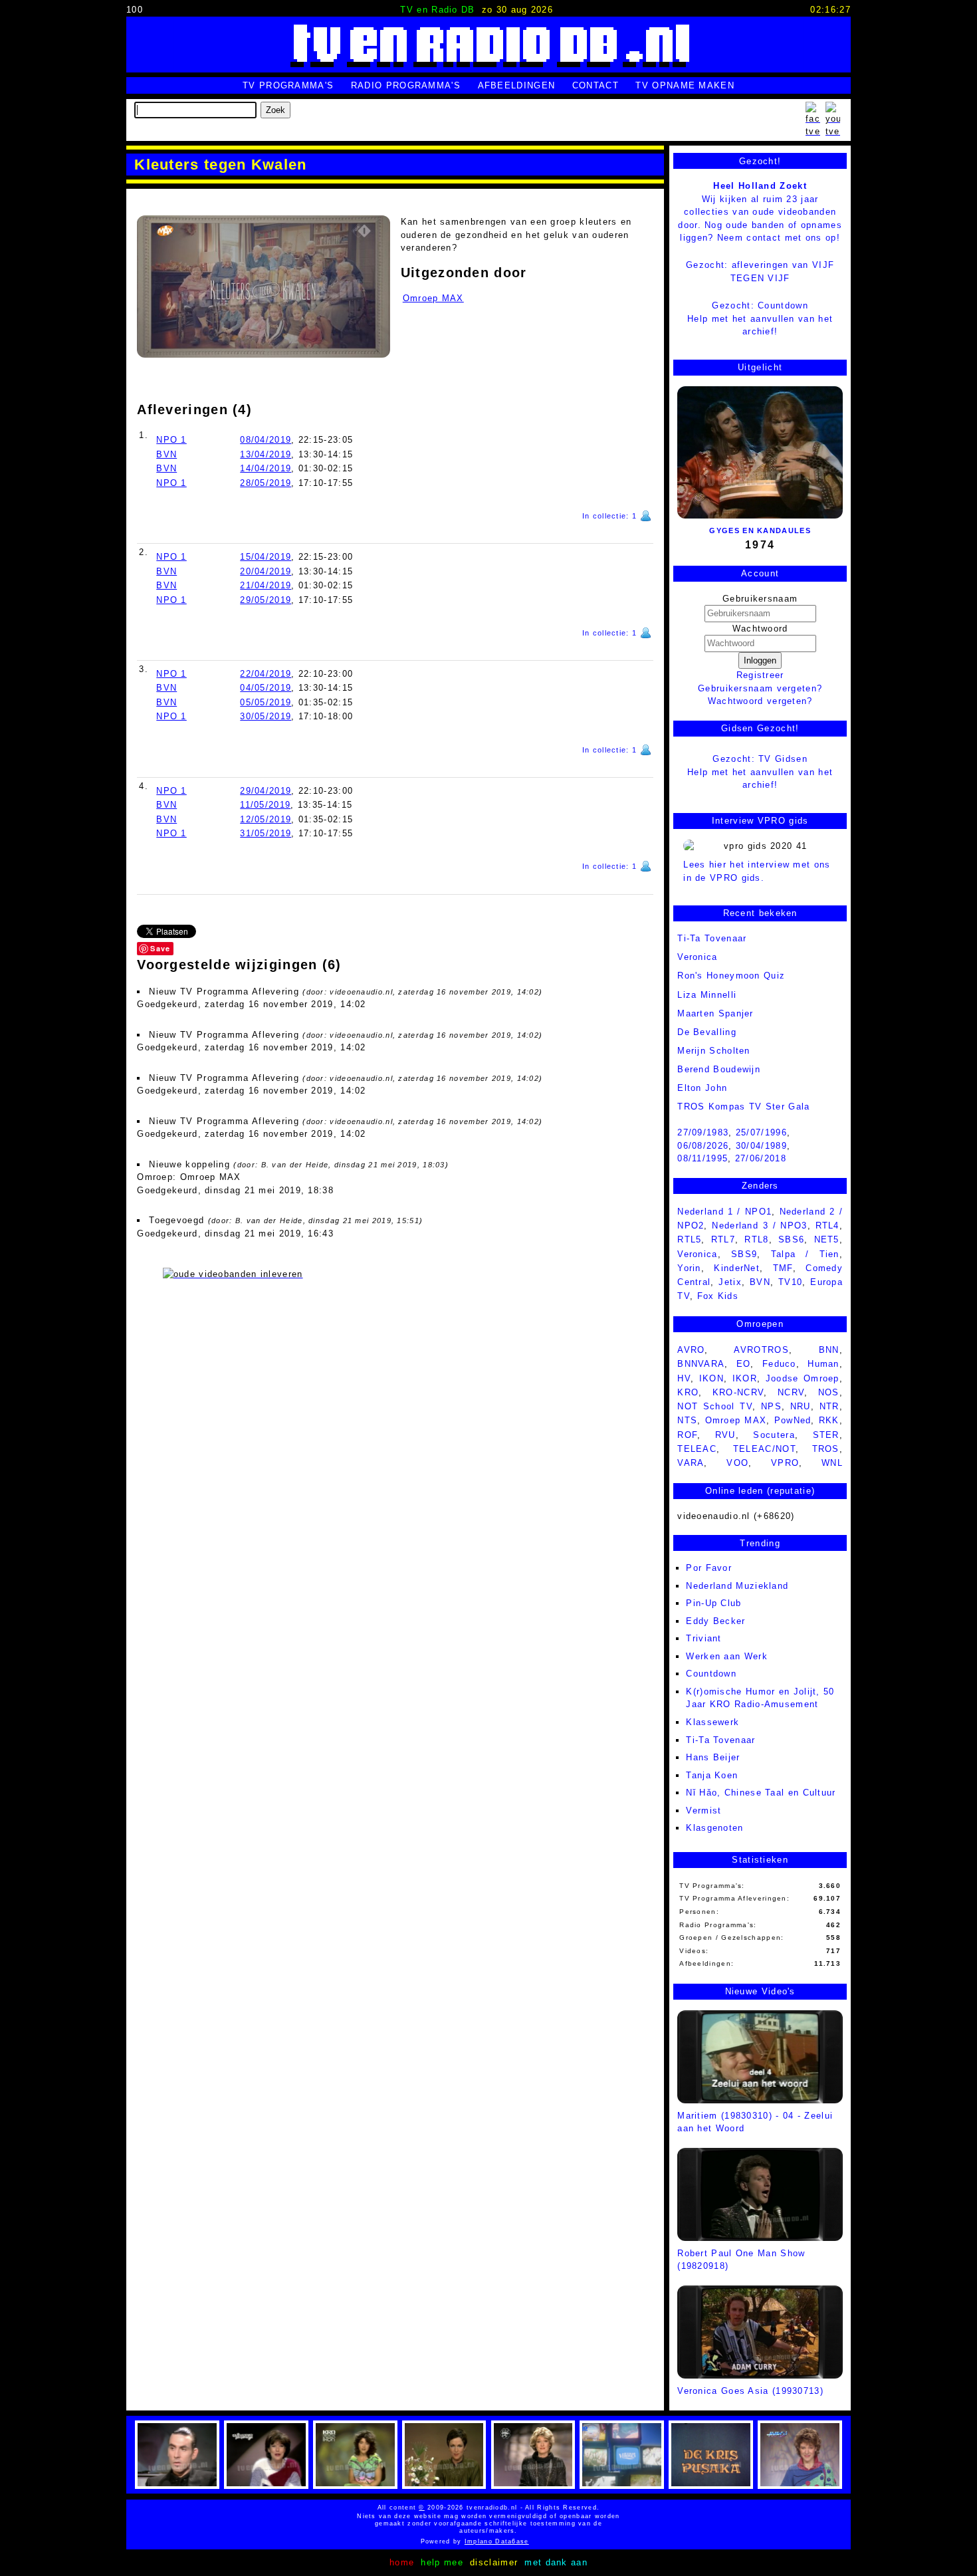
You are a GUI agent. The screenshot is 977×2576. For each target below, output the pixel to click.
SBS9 (744, 1254)
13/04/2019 (266, 454)
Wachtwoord (760, 629)
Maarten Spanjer (715, 1013)
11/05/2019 (265, 805)
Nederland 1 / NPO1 (724, 1212)
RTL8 (756, 1239)
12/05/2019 (266, 819)
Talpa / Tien (805, 1254)
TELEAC (697, 1449)
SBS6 (791, 1239)
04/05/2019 (266, 688)
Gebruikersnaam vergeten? (760, 688)
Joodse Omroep (803, 1378)
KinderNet (737, 1268)
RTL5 (689, 1239)
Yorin (689, 1268)
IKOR (745, 1378)
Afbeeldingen (517, 85)
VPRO (785, 1463)
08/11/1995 (703, 1158)
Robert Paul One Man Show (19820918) (741, 2260)
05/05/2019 (266, 702)
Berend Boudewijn (719, 1069)
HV (684, 1378)
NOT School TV (715, 1406)
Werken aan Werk (727, 1656)
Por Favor (709, 1568)
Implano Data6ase (525, 2541)
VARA (691, 1463)
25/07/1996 (761, 1132)
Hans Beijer (713, 1757)
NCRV (791, 1392)
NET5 (827, 1239)
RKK (829, 1420)
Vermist (704, 1811)
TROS (826, 1449)
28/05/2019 (266, 483)
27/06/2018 (761, 1158)
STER (826, 1435)
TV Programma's (288, 85)
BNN (829, 1350)
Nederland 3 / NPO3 (759, 1226)
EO (744, 1364)
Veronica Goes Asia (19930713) (750, 2391)
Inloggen (760, 660)
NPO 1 (171, 440)
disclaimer (494, 2562)
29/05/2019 (266, 600)
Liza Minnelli (707, 995)
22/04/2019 (266, 674)
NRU (801, 1406)
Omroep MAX (433, 298)
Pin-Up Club (713, 1603)
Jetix (730, 1282)
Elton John (702, 1088)
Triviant (704, 1638)
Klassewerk (712, 1722)
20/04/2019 (266, 571)
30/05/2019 (266, 716)
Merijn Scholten (714, 1051)
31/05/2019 (266, 833)
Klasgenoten (714, 1828)
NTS (687, 1420)
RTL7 (723, 1239)
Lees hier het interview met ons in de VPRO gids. (757, 871)
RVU (725, 1435)
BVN (166, 454)
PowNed (793, 1420)
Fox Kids (718, 1296)
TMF (783, 1268)
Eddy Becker (715, 1621)
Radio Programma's (406, 85)
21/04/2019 (266, 585)
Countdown (711, 1674)
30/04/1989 (761, 1146)
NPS (771, 1406)
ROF (687, 1435)
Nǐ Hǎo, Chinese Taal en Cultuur (761, 1793)
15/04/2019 (266, 557)
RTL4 (827, 1226)
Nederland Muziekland (737, 1586)
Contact (596, 85)
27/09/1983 (703, 1132)
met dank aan (556, 2562)
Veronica (697, 957)
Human (823, 1364)
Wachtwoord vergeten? (760, 701)
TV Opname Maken (685, 85)
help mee (442, 2562)
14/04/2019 (266, 468)
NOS (829, 1392)
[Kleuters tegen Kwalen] (263, 287)
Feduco (779, 1364)
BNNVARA (701, 1364)
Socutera (774, 1435)
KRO (688, 1392)
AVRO (691, 1350)
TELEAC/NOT (764, 1449)
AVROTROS (761, 1350)
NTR (829, 1406)
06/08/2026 (703, 1146)
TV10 (790, 1282)
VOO (737, 1463)
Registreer (760, 675)
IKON (711, 1378)
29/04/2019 (266, 791)
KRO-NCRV (738, 1392)
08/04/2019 (266, 440)
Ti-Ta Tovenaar (720, 1740)
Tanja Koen (712, 1775)
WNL (832, 1463)
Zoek (275, 110)
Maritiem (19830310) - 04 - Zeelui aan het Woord (755, 2122)
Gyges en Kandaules (760, 530)
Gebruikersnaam (760, 599)
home (402, 2562)
